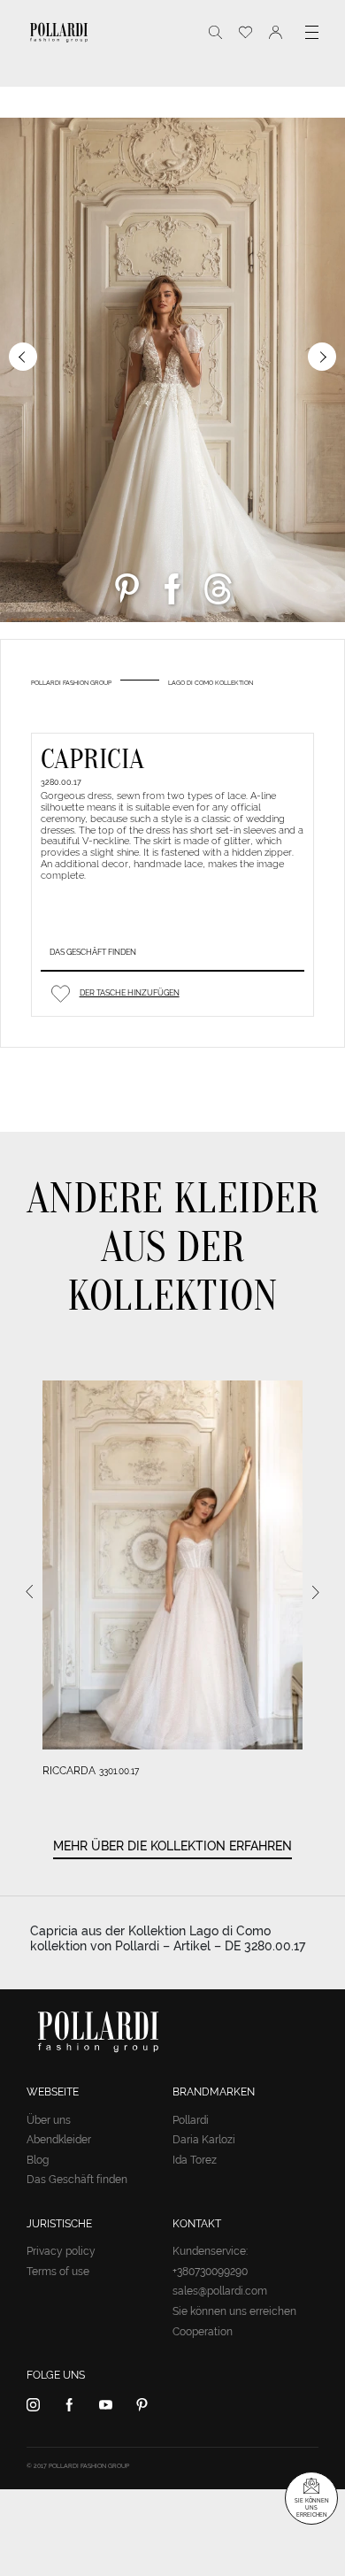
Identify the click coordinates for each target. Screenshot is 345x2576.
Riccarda (69, 1771)
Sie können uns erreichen (234, 2311)
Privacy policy (61, 2251)
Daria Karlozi (204, 2140)
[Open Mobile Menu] (312, 32)
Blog (38, 2160)
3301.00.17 (119, 1771)
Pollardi (191, 2120)
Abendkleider (59, 2140)
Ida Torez (195, 2160)
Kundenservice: (210, 2251)
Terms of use (58, 2272)
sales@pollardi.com (220, 2291)
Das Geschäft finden (93, 952)
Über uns (49, 2120)
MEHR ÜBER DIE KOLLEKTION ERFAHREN (172, 1846)
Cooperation (203, 2332)
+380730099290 (210, 2272)
